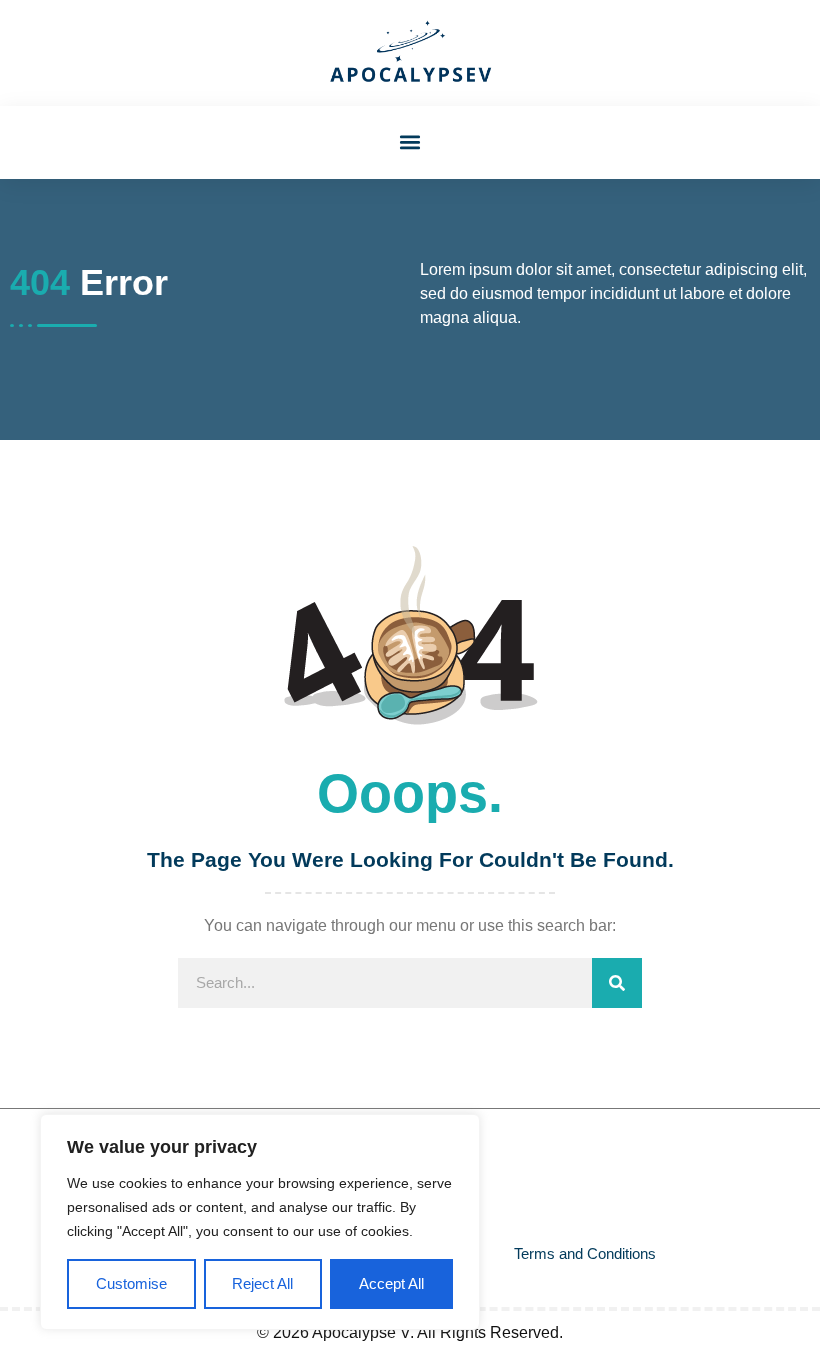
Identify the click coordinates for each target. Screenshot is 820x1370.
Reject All (262, 1283)
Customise (131, 1283)
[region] (260, 1222)
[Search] (617, 983)
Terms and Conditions (585, 1253)
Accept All (391, 1283)
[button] (410, 142)
